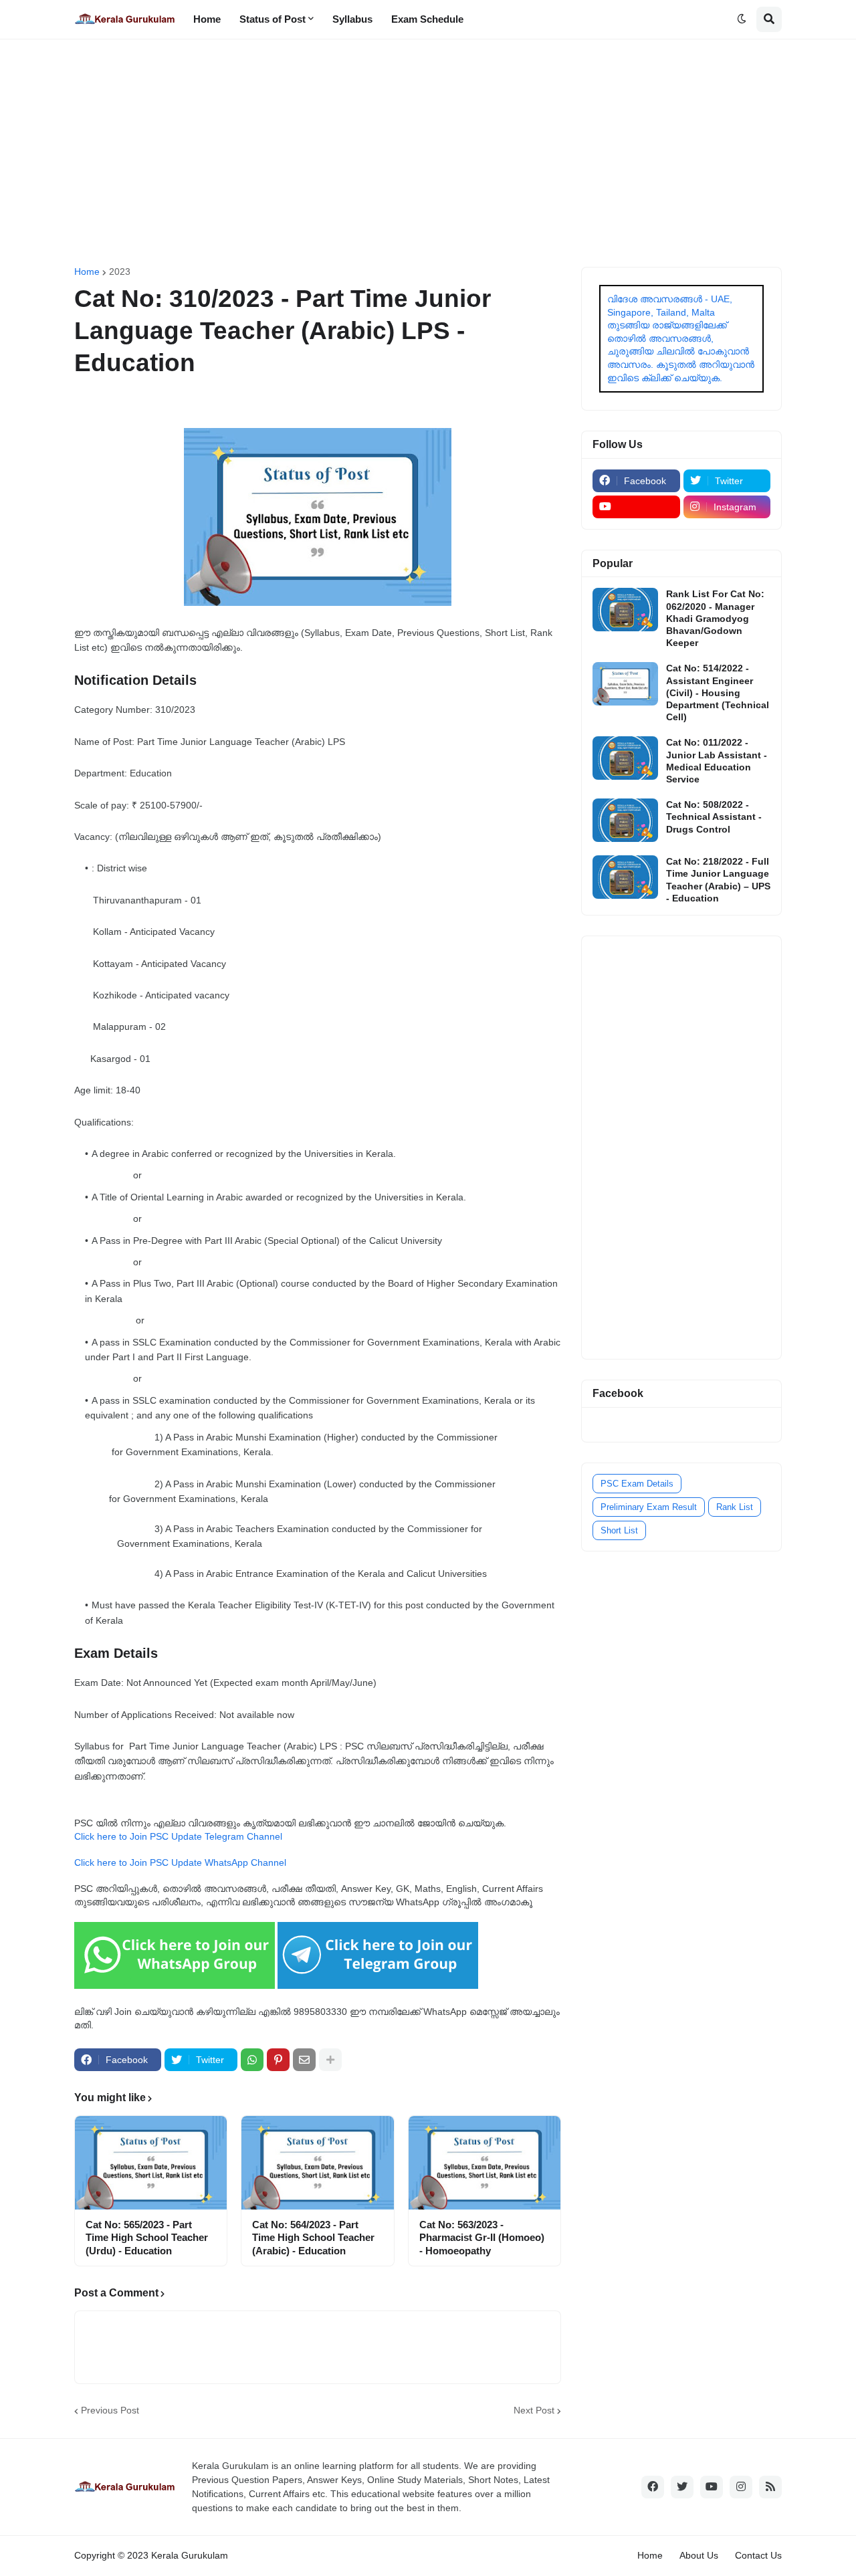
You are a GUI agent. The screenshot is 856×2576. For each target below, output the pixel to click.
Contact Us (758, 2555)
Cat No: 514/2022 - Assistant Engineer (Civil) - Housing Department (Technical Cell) (718, 692)
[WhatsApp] (252, 2060)
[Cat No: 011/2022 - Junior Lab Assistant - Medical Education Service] (625, 758)
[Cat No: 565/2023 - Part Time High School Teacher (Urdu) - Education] (151, 2163)
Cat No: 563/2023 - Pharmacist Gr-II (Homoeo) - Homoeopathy (482, 2238)
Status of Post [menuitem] (273, 19)
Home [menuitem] (207, 19)
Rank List (735, 1507)
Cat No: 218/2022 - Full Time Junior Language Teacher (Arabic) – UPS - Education (718, 880)
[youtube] (636, 507)
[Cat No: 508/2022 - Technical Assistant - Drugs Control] (625, 820)
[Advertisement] (428, 153)
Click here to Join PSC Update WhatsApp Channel (180, 1862)
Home (87, 272)
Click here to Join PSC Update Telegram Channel (178, 1836)
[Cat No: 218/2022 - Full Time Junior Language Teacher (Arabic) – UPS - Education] (625, 877)
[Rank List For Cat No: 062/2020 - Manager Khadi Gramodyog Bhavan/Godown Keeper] (625, 610)
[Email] (304, 2060)
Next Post (534, 2410)
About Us (699, 2555)
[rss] (770, 2487)
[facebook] (653, 2487)
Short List (619, 1530)
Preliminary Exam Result (649, 1507)
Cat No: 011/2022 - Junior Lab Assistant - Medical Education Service (717, 761)
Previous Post (110, 2410)
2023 (120, 272)
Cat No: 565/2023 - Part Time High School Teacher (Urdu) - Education (147, 2238)
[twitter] (682, 2487)
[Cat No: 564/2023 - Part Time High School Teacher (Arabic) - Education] (317, 2163)
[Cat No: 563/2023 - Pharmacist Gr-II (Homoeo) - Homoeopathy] (485, 2163)
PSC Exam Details (637, 1484)
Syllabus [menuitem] (352, 19)
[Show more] (330, 2060)
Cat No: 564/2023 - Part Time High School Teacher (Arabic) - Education (313, 2238)
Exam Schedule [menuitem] (427, 19)
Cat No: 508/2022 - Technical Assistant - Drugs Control (714, 817)
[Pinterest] (278, 2060)
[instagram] (741, 2487)
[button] (742, 19)
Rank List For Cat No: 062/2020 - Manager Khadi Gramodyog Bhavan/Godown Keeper (715, 618)
